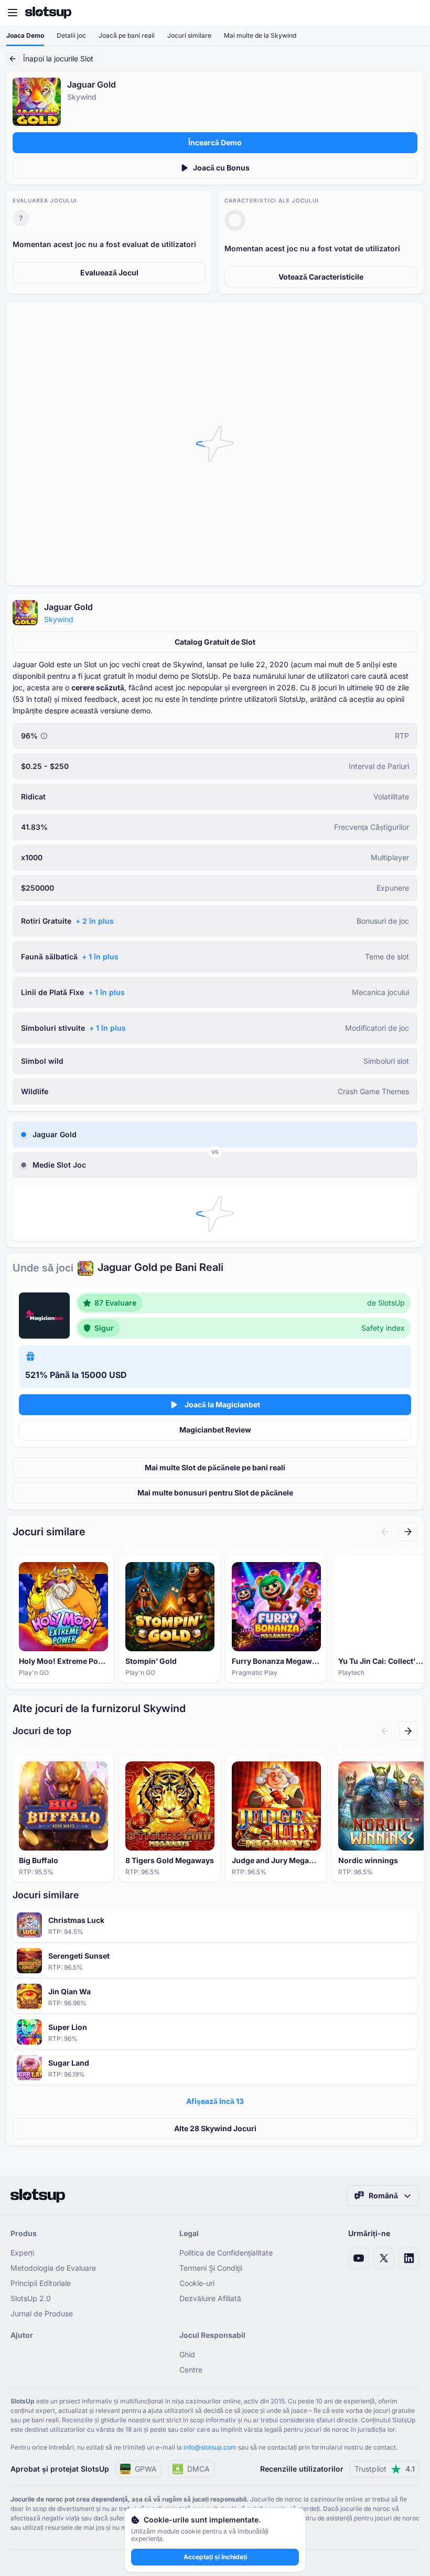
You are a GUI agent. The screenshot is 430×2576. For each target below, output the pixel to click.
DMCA (198, 2469)
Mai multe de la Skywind (260, 35)
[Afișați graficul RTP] (44, 736)
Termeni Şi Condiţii (211, 2268)
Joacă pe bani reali (127, 35)
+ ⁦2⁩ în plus (95, 921)
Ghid (187, 2354)
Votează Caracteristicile (321, 277)
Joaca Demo (25, 35)
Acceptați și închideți (215, 2557)
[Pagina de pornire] (48, 13)
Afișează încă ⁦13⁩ (215, 2101)
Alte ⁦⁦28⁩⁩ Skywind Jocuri (215, 2128)
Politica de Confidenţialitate (226, 2253)
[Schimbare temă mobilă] (412, 13)
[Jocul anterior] (385, 1532)
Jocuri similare (189, 35)
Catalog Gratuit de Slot (215, 642)
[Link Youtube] (359, 2258)
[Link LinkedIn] (409, 2258)
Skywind (59, 619)
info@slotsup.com (210, 2447)
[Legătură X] (384, 2258)
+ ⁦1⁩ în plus (100, 956)
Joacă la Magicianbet (222, 1404)
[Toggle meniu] (13, 13)
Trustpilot (385, 2469)
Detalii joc (71, 35)
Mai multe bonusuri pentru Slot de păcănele (215, 1493)
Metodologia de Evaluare (53, 2268)
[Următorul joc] (408, 1532)
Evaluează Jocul (109, 272)
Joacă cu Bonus (221, 168)
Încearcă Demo (215, 142)
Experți (22, 2253)
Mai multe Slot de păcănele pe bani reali (215, 1467)
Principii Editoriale (41, 2283)
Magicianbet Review (215, 1430)
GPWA (146, 2469)
